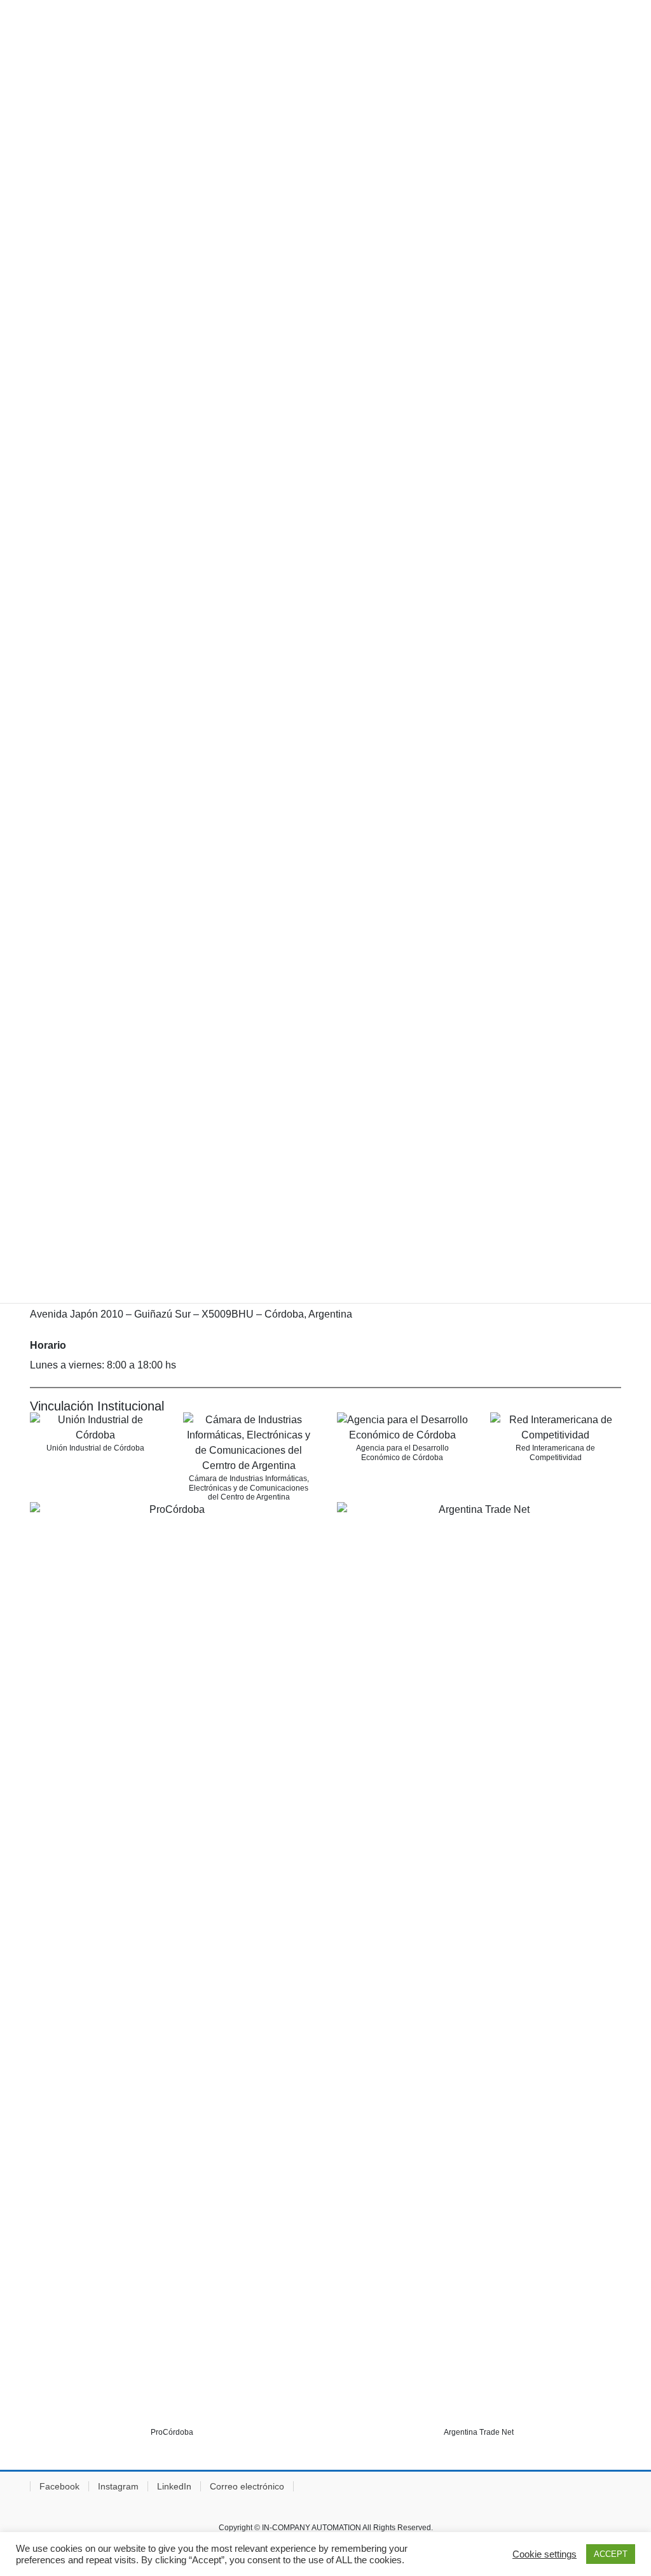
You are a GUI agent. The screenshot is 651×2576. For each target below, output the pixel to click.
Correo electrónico (247, 2486)
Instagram (118, 2486)
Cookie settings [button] (545, 2554)
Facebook (59, 2486)
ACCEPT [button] (611, 2554)
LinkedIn (174, 2486)
